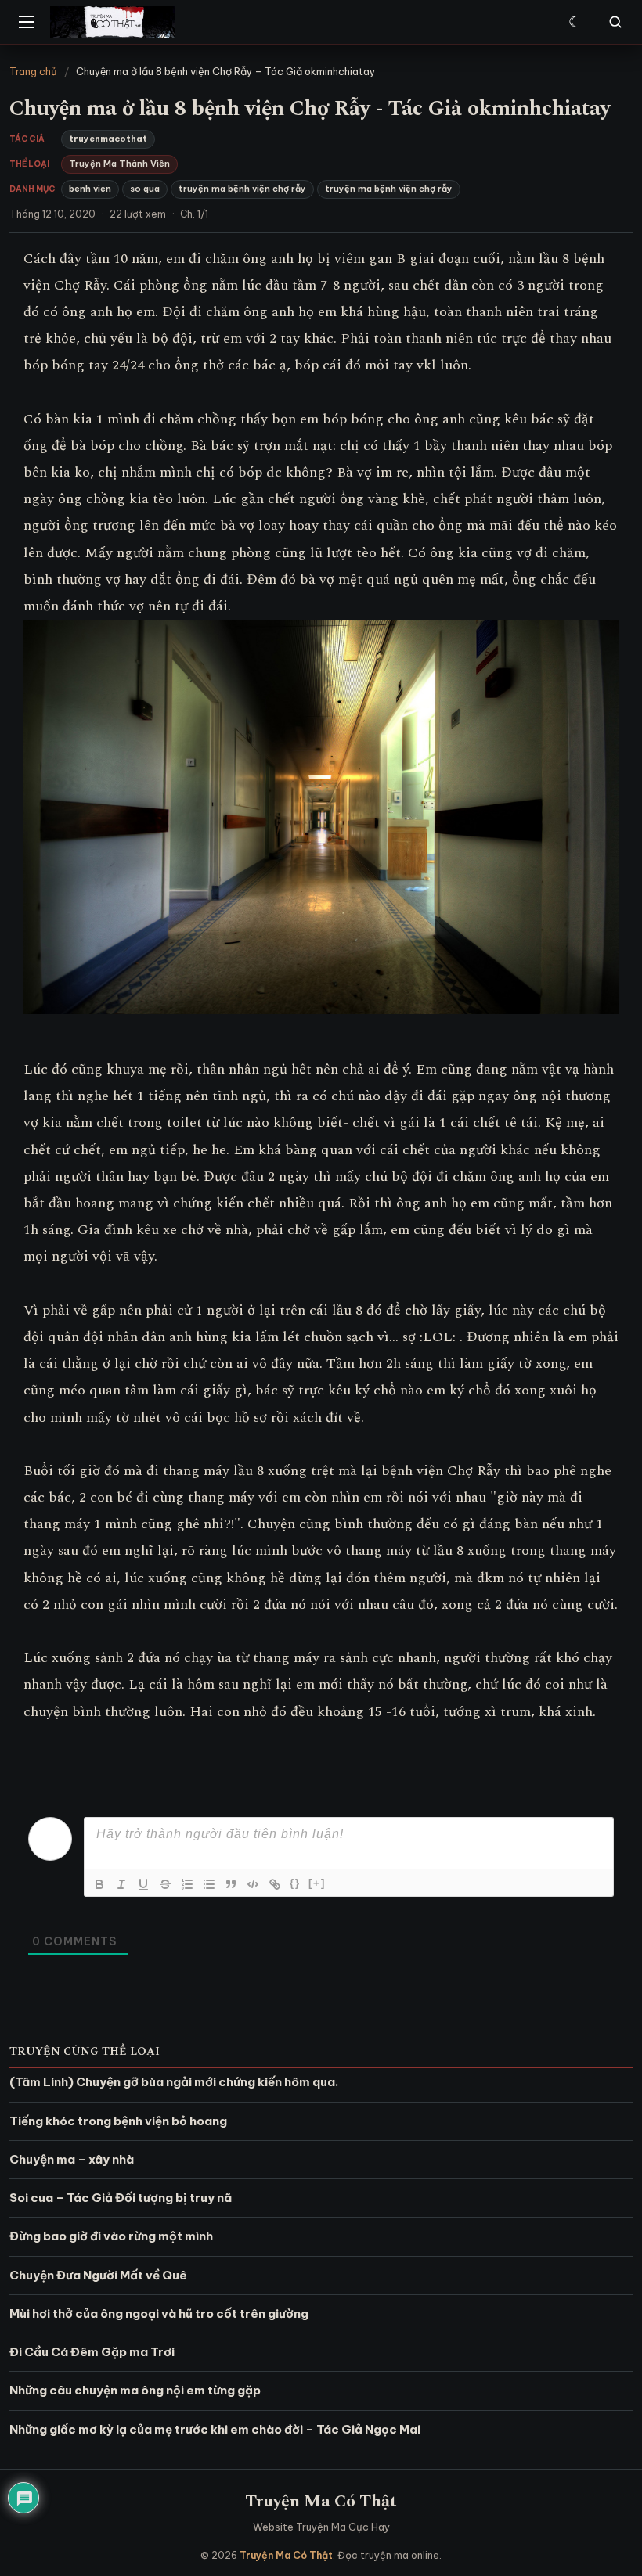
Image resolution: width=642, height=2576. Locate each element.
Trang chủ (33, 71)
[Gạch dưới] (143, 1884)
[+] (317, 1883)
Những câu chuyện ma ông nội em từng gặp (135, 2390)
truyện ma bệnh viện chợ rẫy (242, 189)
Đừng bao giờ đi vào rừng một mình (111, 2236)
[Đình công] (165, 1884)
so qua (145, 189)
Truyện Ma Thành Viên (119, 164)
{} (295, 1883)
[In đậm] (99, 1884)
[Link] (275, 1884)
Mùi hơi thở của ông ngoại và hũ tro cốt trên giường (159, 2313)
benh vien (90, 189)
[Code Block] (253, 1884)
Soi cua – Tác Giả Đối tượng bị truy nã (121, 2198)
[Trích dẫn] (231, 1884)
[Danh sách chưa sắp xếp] (209, 1884)
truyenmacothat (108, 139)
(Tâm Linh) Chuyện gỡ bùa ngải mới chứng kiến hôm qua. (174, 2082)
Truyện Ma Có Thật (321, 2501)
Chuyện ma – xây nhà (72, 2159)
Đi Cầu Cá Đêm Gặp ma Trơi (92, 2352)
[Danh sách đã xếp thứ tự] (187, 1884)
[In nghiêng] (121, 1884)
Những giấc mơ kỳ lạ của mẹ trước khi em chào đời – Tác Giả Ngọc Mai (215, 2429)
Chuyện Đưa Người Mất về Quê (98, 2275)
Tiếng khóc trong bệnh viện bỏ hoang (118, 2121)
